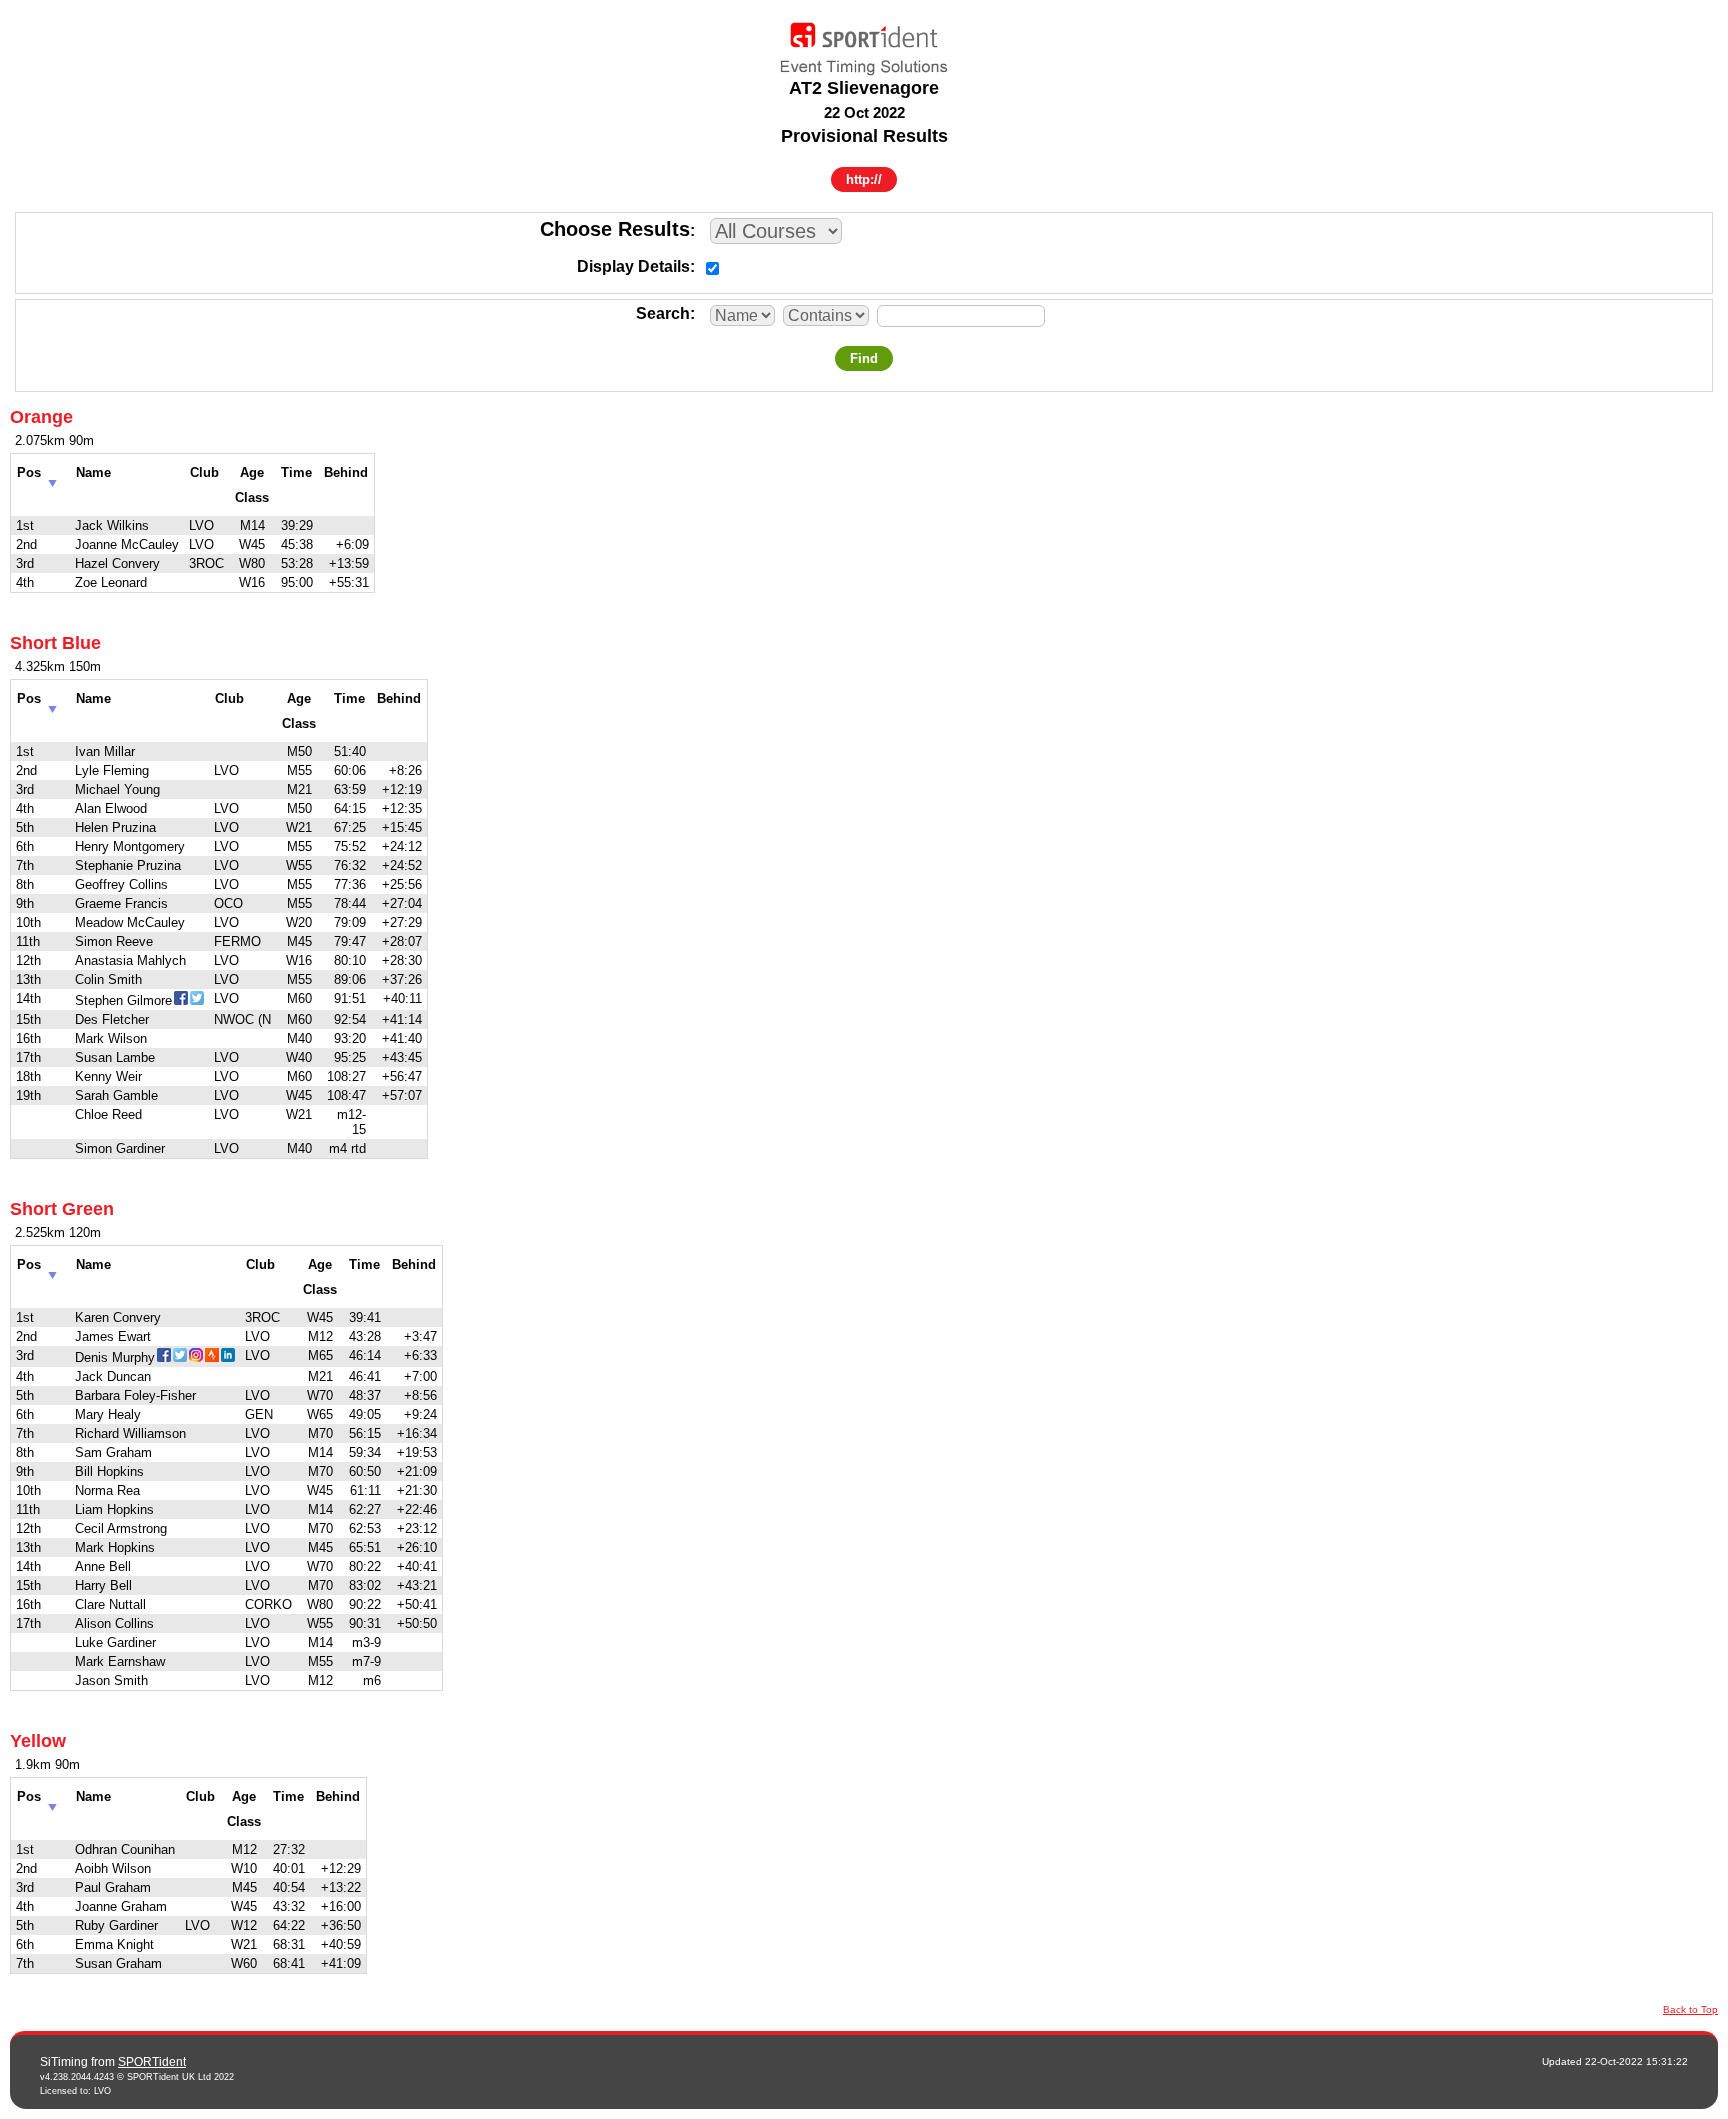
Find (864, 358)
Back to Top (1690, 2009)
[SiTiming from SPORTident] (864, 44)
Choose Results (615, 229)
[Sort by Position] (52, 477)
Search (663, 313)
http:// (864, 179)
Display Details (633, 266)
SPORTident (152, 2062)
